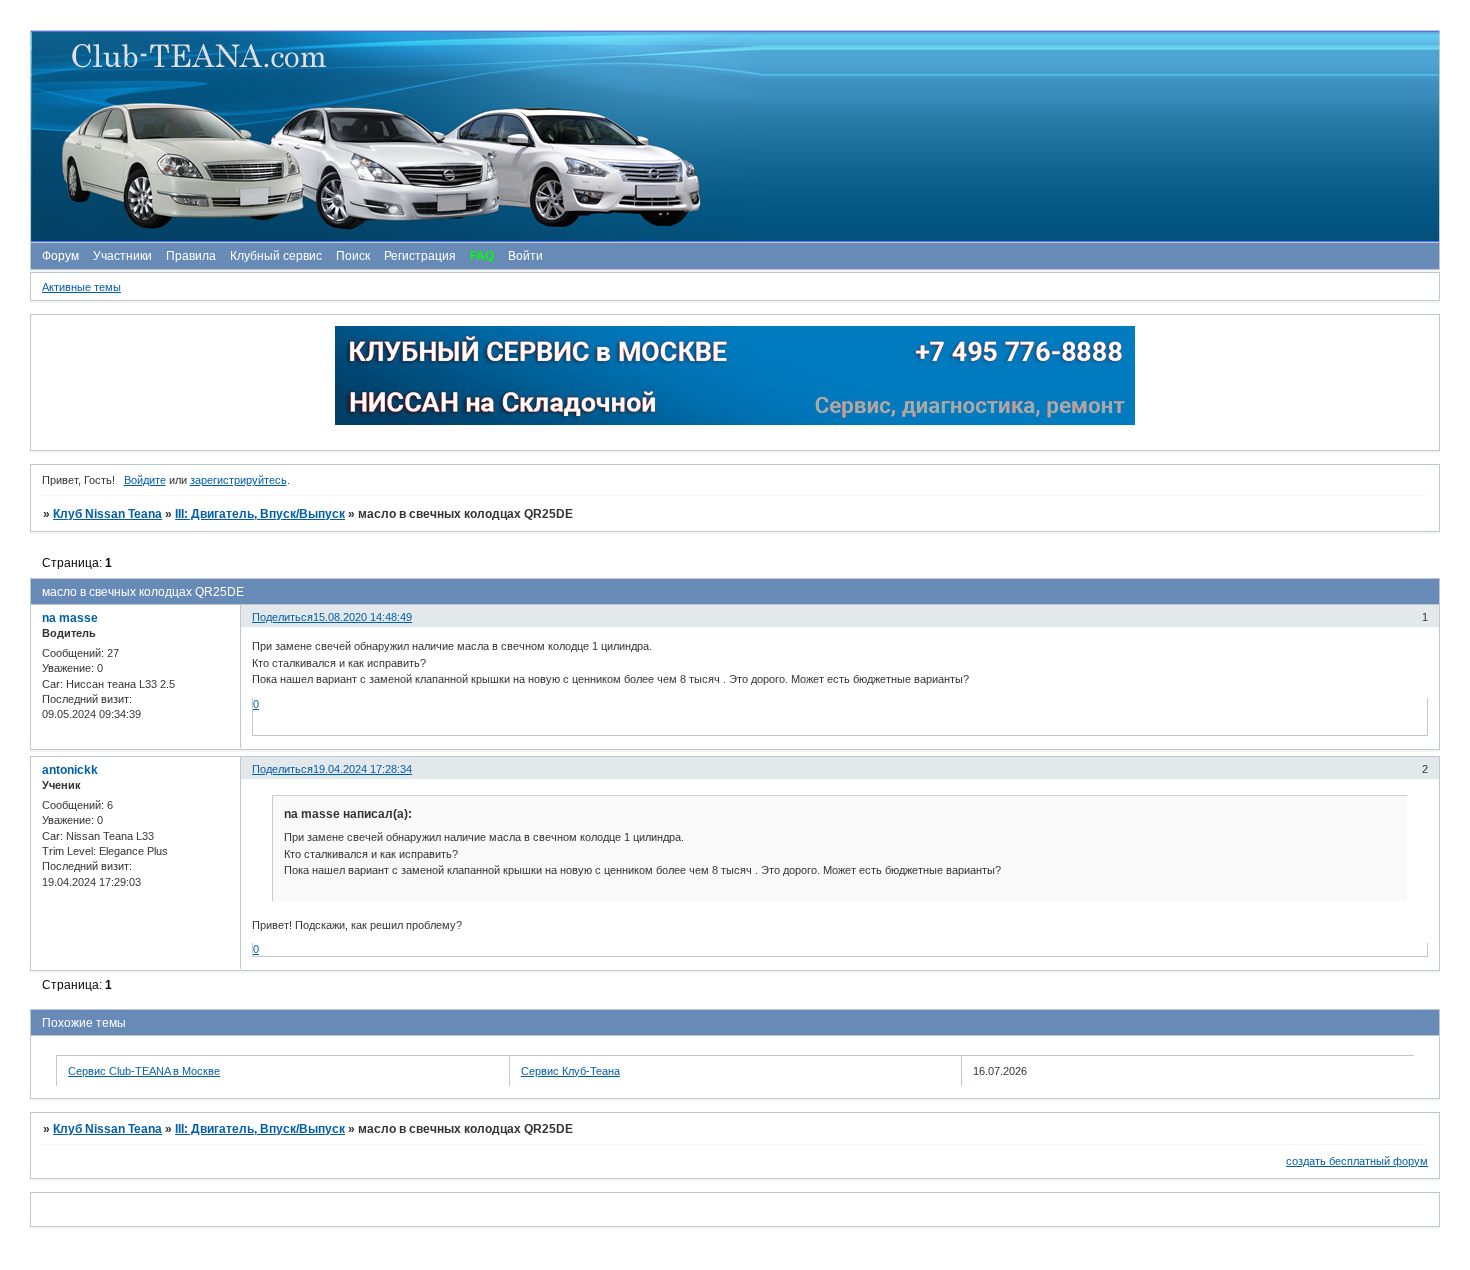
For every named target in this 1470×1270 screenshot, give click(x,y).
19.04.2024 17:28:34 (362, 769)
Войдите (145, 480)
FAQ (482, 256)
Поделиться (282, 617)
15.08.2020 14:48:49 (362, 617)
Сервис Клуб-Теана (570, 1071)
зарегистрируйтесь (238, 480)
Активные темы (81, 287)
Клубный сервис (276, 256)
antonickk (70, 770)
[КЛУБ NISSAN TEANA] (734, 136)
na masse (70, 618)
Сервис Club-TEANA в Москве (144, 1071)
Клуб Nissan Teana (107, 514)
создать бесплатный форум (1357, 1161)
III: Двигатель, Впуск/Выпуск (260, 514)
